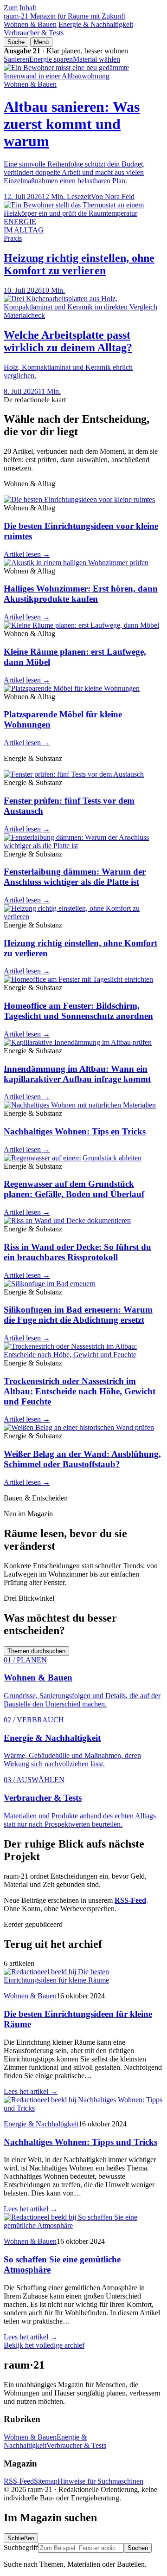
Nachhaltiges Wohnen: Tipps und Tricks (80, 2142)
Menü (41, 42)
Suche (16, 42)
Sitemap (46, 2481)
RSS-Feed (19, 2481)
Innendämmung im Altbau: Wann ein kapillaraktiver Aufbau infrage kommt (77, 1074)
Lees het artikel (31, 2091)
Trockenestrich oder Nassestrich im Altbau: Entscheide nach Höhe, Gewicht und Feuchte (80, 1391)
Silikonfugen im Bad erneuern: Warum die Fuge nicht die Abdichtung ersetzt (78, 1315)
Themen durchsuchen (36, 1651)
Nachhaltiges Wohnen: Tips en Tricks (75, 1131)
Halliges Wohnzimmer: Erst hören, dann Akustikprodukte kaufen (81, 594)
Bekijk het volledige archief (44, 2345)
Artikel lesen (27, 554)
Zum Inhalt (20, 8)
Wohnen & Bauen (30, 24)
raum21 (64, 16)
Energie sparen (51, 59)
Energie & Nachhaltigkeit (96, 24)
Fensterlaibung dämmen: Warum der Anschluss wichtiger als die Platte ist (75, 877)
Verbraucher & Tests (34, 33)
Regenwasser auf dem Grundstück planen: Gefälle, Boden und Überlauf (74, 1189)
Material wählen (96, 59)
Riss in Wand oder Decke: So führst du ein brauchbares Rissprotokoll (77, 1252)
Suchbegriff (21, 2547)
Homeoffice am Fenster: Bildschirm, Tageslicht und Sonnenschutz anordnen (78, 1011)
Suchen (138, 2548)
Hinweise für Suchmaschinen (100, 2481)
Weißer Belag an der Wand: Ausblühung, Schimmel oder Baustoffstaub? (82, 1459)
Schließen (21, 2538)
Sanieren (16, 59)
